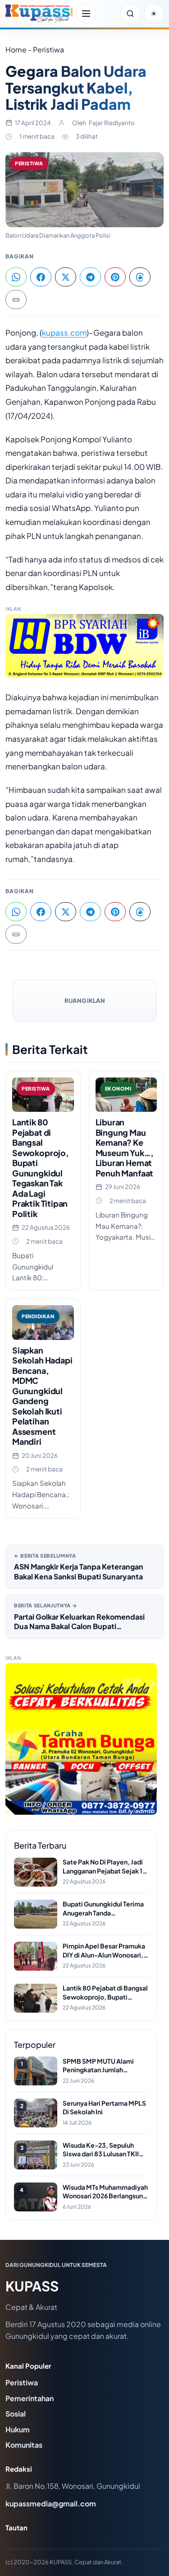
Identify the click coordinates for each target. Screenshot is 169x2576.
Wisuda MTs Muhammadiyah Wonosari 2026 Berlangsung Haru (105, 2192)
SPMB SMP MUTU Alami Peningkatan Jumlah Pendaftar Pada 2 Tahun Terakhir (98, 2066)
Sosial (16, 2414)
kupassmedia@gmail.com (51, 2503)
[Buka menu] (86, 14)
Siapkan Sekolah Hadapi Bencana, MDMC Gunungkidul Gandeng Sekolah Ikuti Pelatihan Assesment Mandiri (42, 1396)
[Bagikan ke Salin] (16, 300)
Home (16, 49)
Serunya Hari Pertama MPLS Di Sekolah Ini (104, 2108)
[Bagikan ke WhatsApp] (16, 277)
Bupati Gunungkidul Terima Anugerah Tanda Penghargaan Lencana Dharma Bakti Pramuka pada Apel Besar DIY (105, 1909)
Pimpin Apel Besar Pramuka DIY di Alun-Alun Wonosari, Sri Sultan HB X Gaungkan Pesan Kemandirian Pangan (104, 1951)
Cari (130, 14)
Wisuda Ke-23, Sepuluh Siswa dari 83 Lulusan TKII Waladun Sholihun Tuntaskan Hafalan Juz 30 (105, 2150)
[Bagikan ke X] (66, 277)
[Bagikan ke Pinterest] (115, 277)
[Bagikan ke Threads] (140, 277)
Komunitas (24, 2445)
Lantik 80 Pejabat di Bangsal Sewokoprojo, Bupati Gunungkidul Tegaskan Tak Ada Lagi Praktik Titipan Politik (41, 1168)
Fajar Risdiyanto (112, 123)
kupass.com (64, 333)
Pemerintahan (30, 2398)
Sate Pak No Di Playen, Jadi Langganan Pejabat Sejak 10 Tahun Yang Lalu (105, 1866)
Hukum (18, 2429)
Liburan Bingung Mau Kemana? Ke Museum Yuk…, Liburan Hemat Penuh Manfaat (125, 1147)
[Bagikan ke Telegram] (90, 277)
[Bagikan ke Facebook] (41, 277)
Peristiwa (29, 163)
